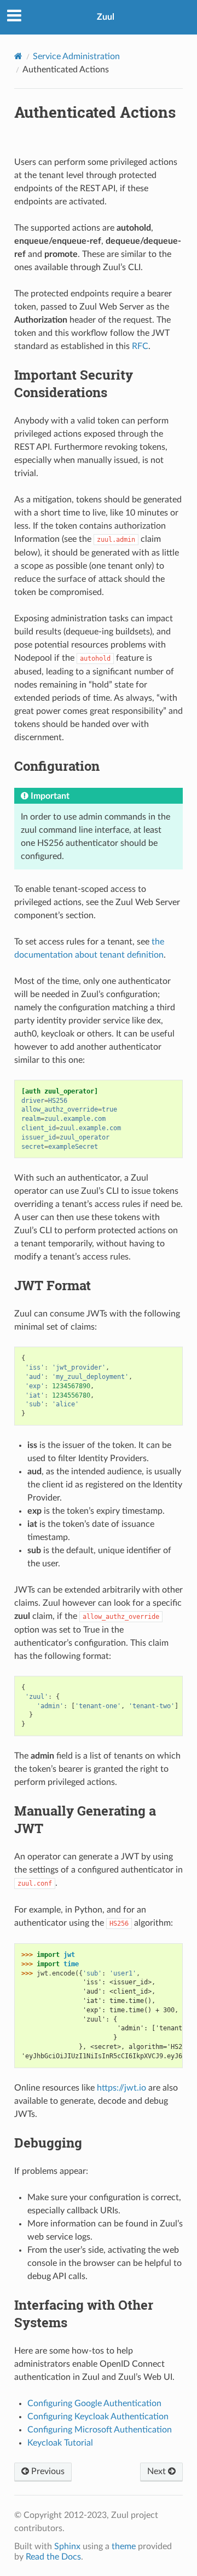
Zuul (106, 17)
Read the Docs (53, 2557)
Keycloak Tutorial (60, 2443)
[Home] (18, 56)
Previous (47, 2471)
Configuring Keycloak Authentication (98, 2417)
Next (158, 2471)
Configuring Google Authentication (94, 2403)
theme (124, 2546)
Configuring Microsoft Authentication (100, 2430)
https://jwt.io (121, 2088)
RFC (140, 346)
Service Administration (76, 56)
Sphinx (67, 2546)
